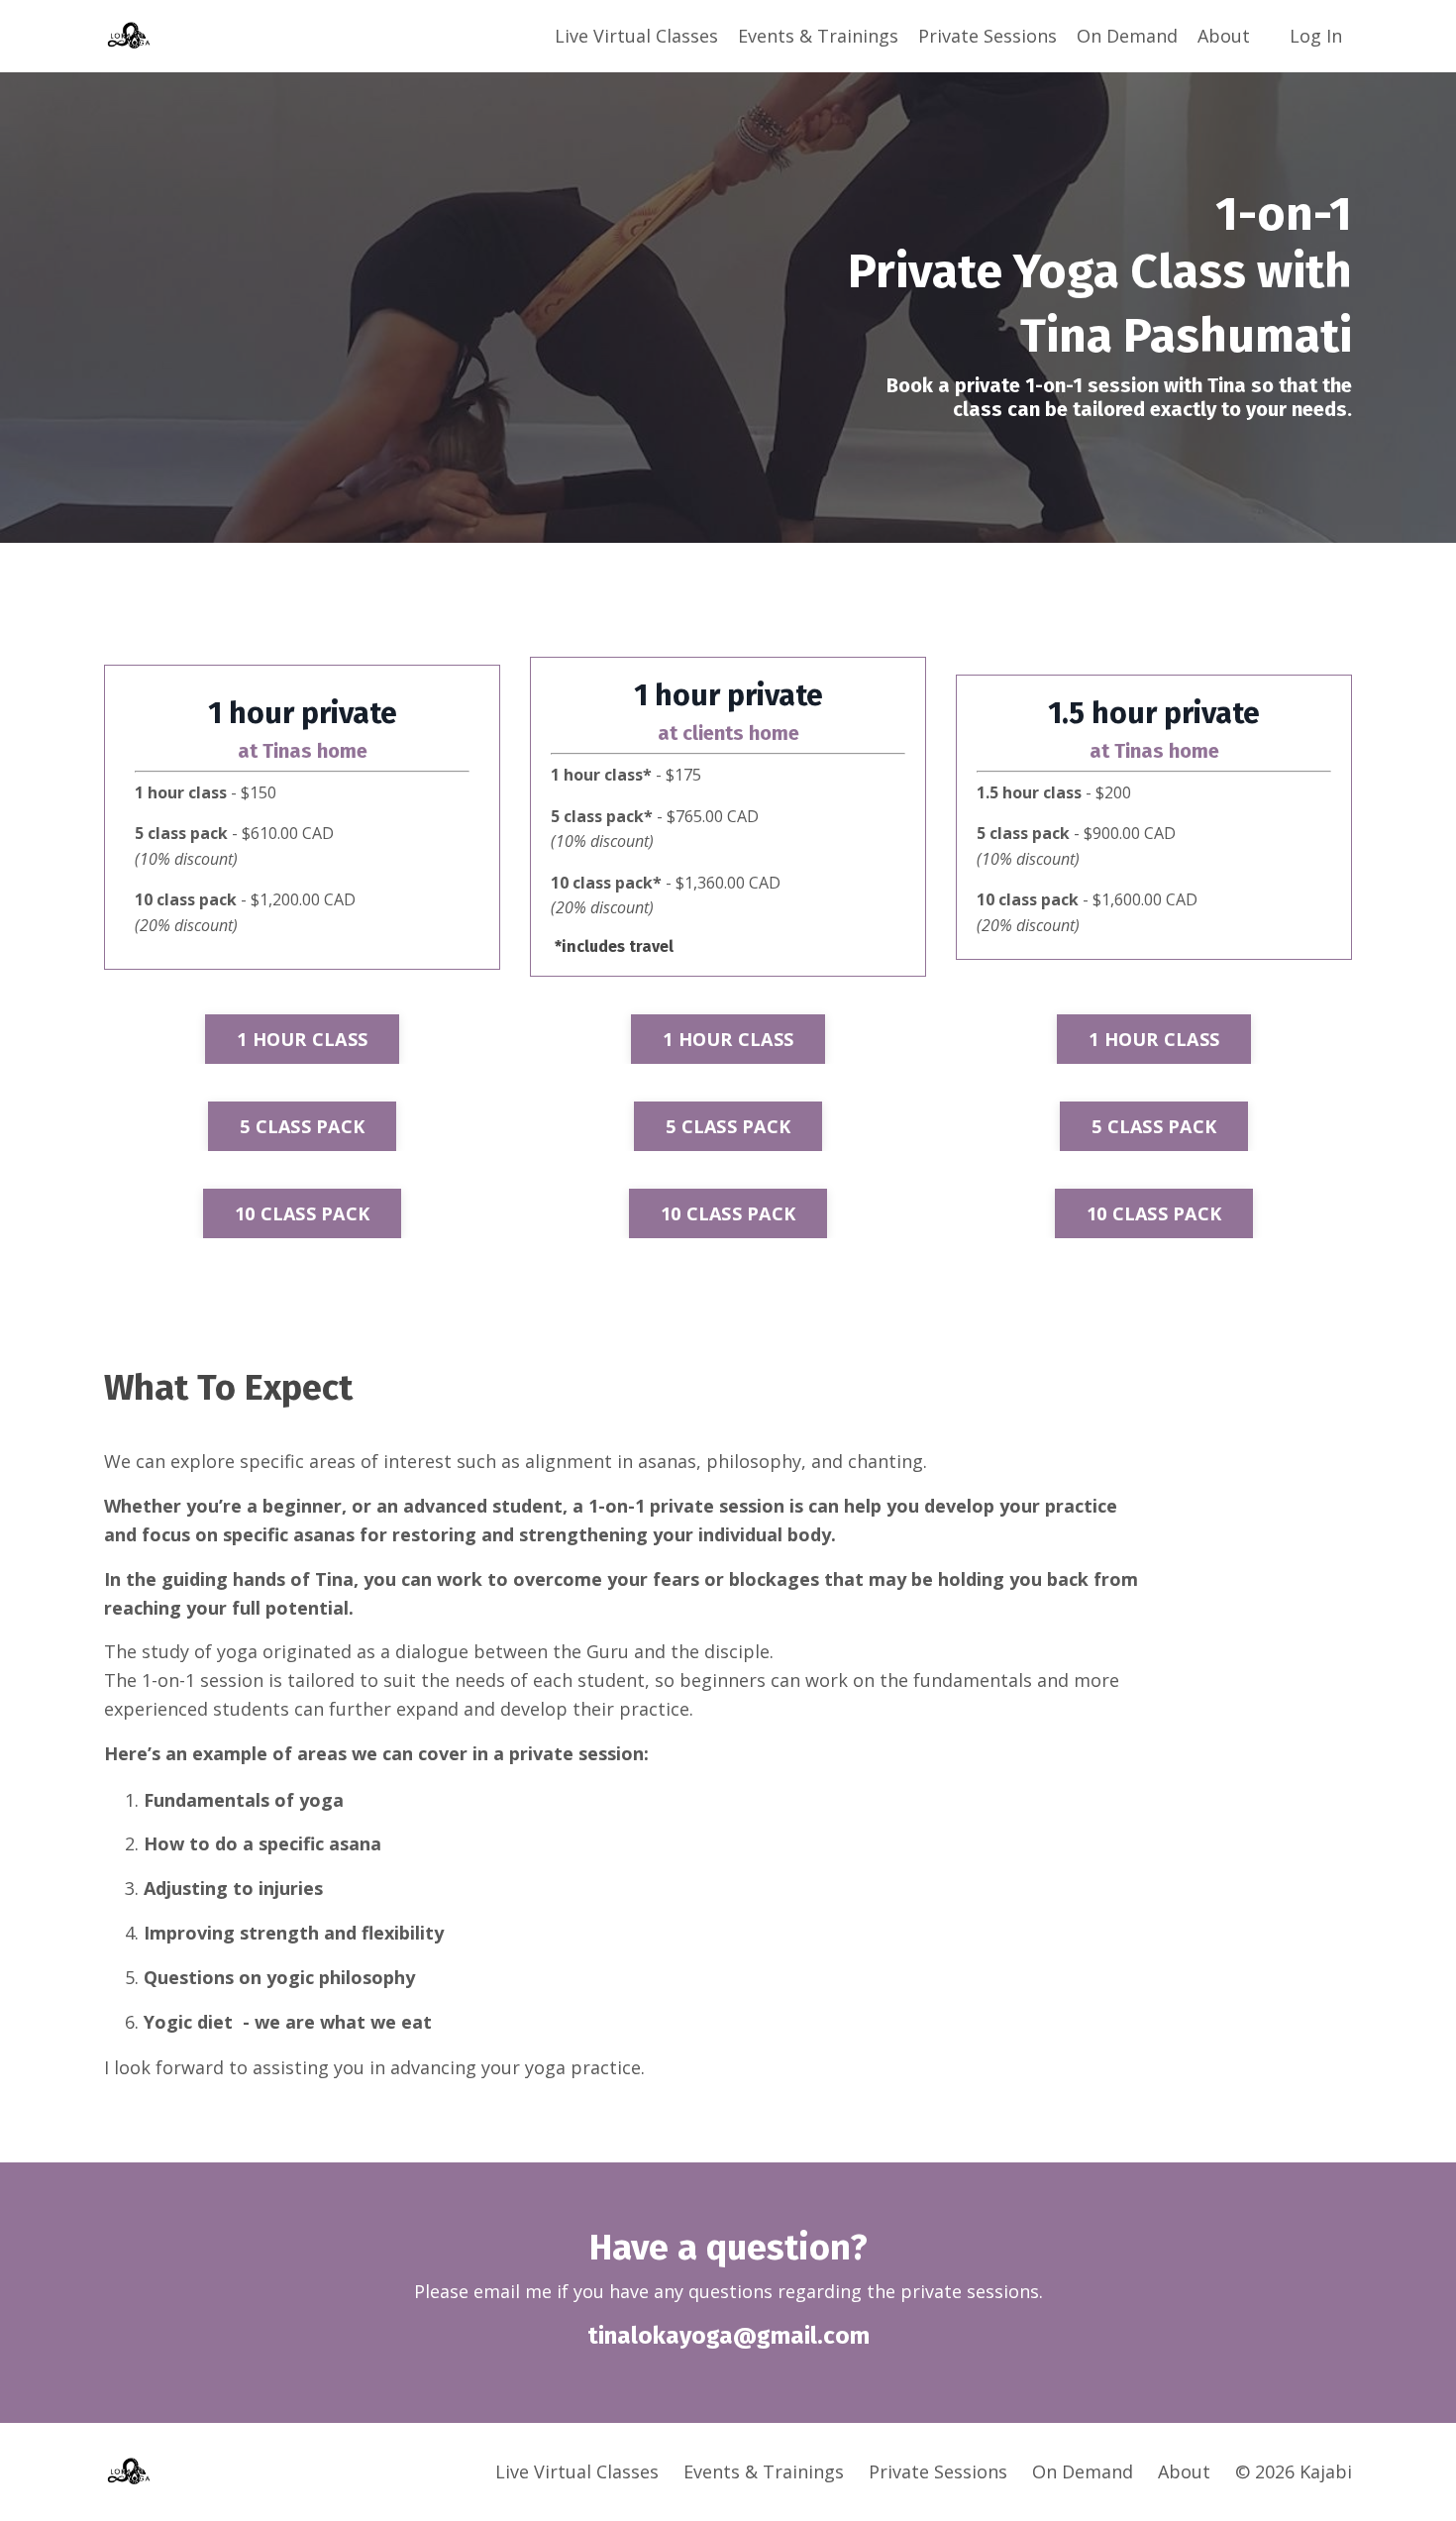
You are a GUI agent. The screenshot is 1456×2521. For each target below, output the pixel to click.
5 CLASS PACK (302, 1126)
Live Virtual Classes (636, 36)
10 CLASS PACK (302, 1213)
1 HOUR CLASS (302, 1039)
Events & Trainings (818, 36)
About (1224, 36)
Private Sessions (988, 36)
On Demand (1127, 36)
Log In (1316, 36)
